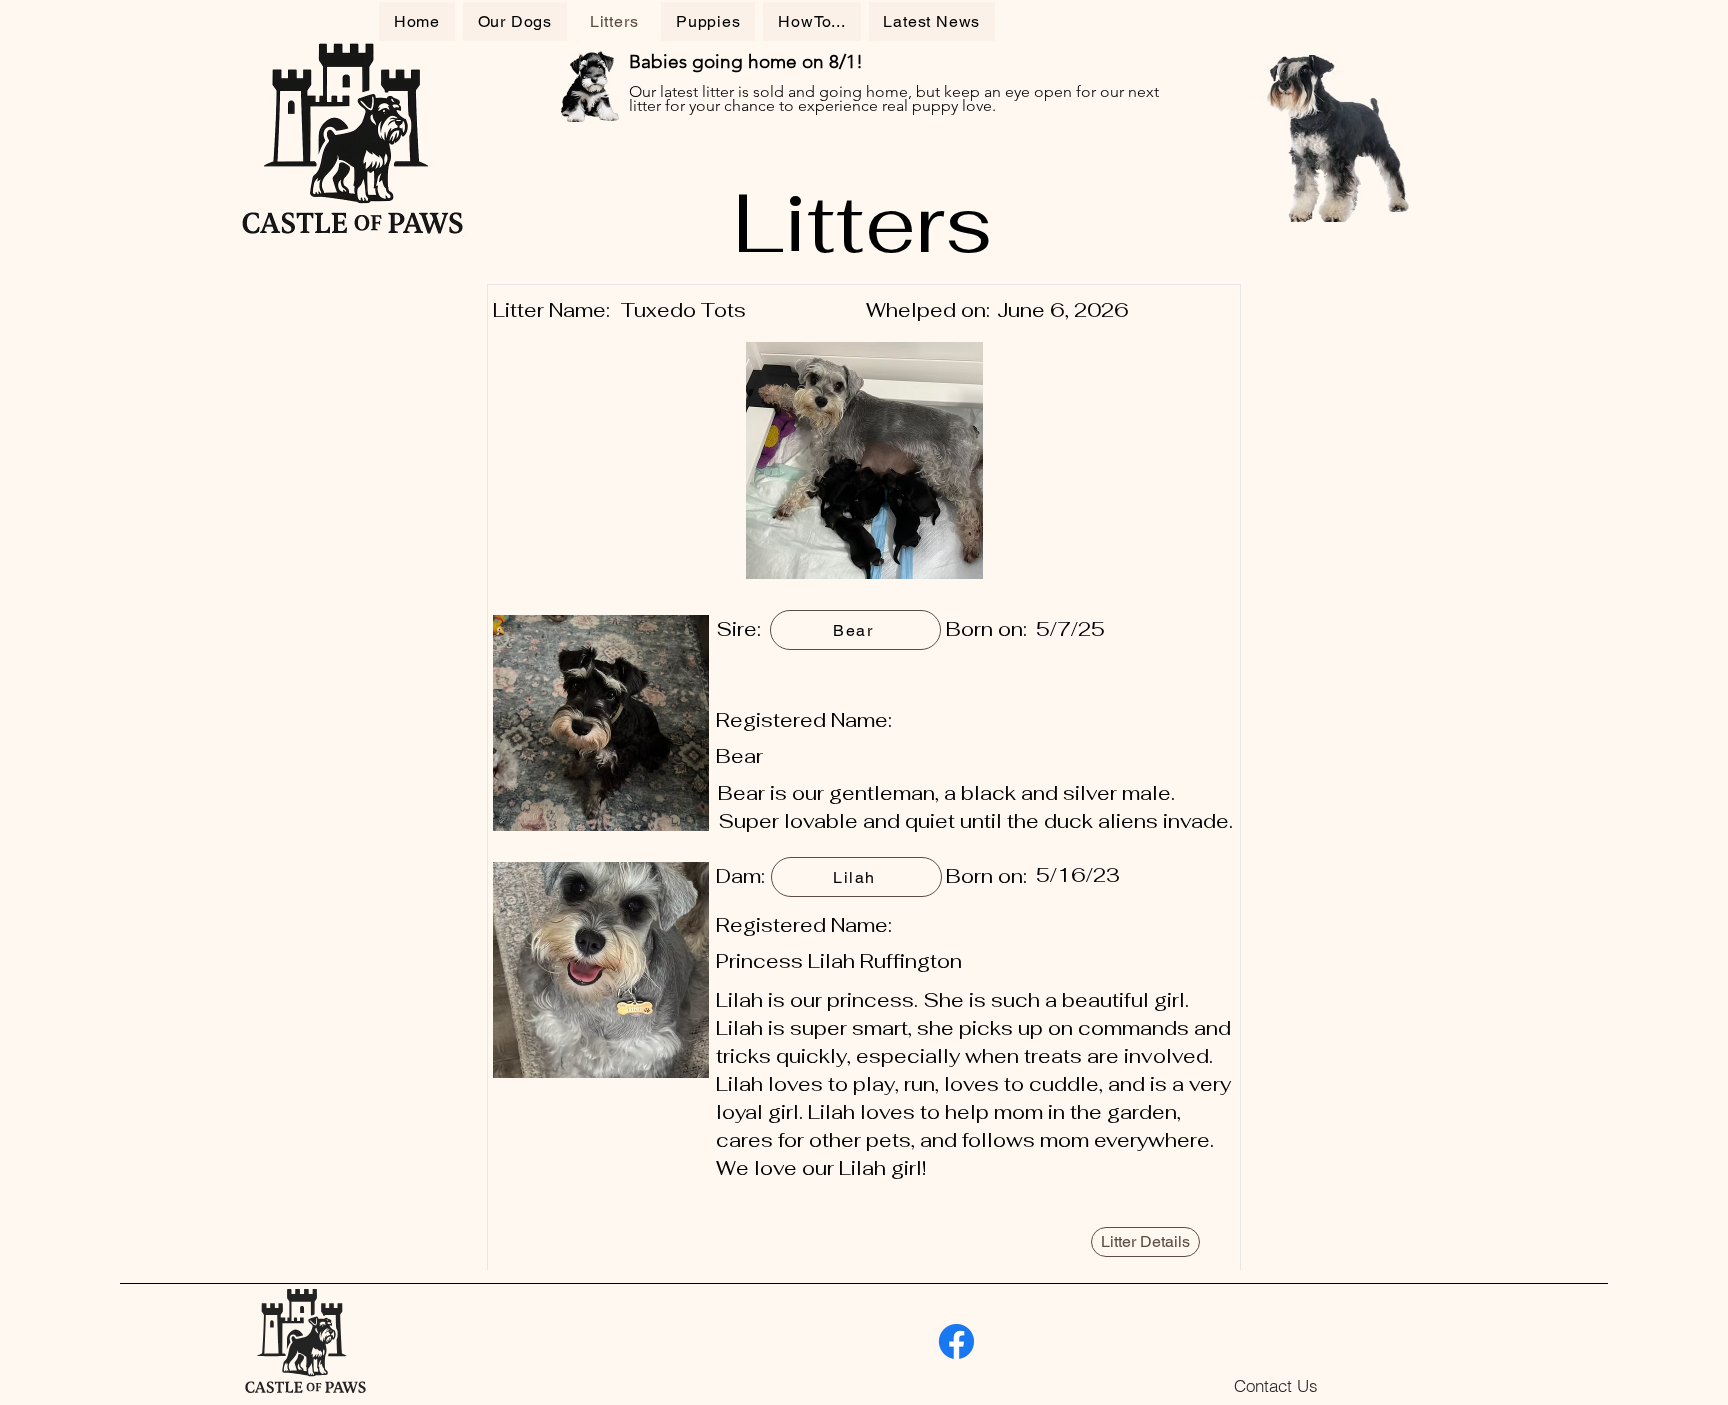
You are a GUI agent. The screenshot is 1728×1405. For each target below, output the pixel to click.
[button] (811, 21)
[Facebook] (956, 1341)
